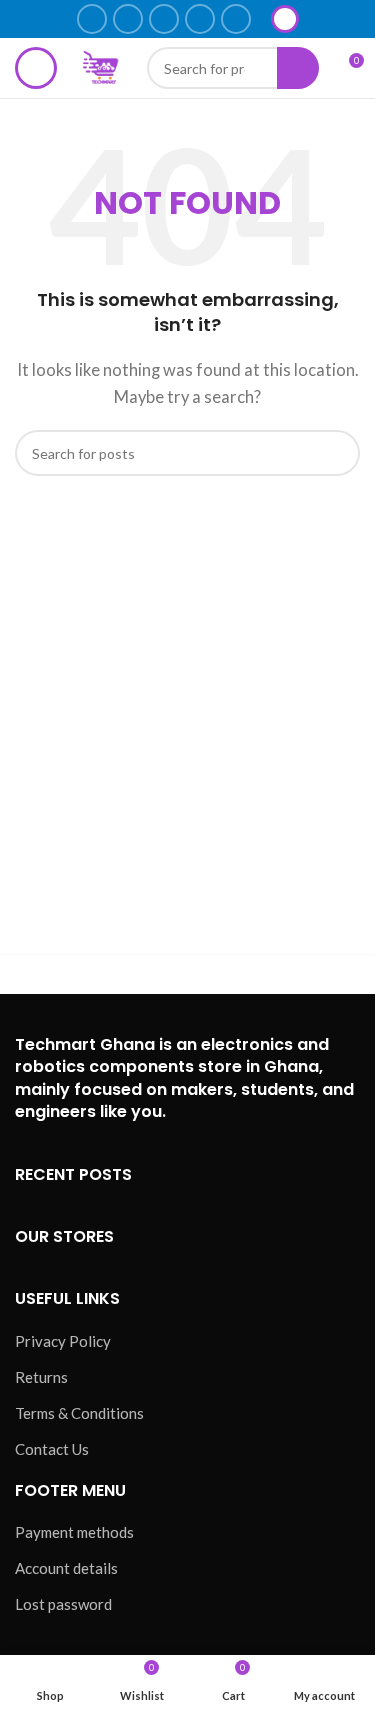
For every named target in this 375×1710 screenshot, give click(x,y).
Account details (66, 1568)
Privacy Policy (63, 1341)
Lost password (63, 1604)
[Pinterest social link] (164, 19)
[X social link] (128, 19)
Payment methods (74, 1532)
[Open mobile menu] (36, 68)
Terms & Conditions (79, 1413)
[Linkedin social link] (200, 19)
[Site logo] (102, 66)
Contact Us (52, 1449)
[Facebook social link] (92, 19)
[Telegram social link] (236, 19)
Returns (41, 1377)
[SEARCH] (337, 453)
